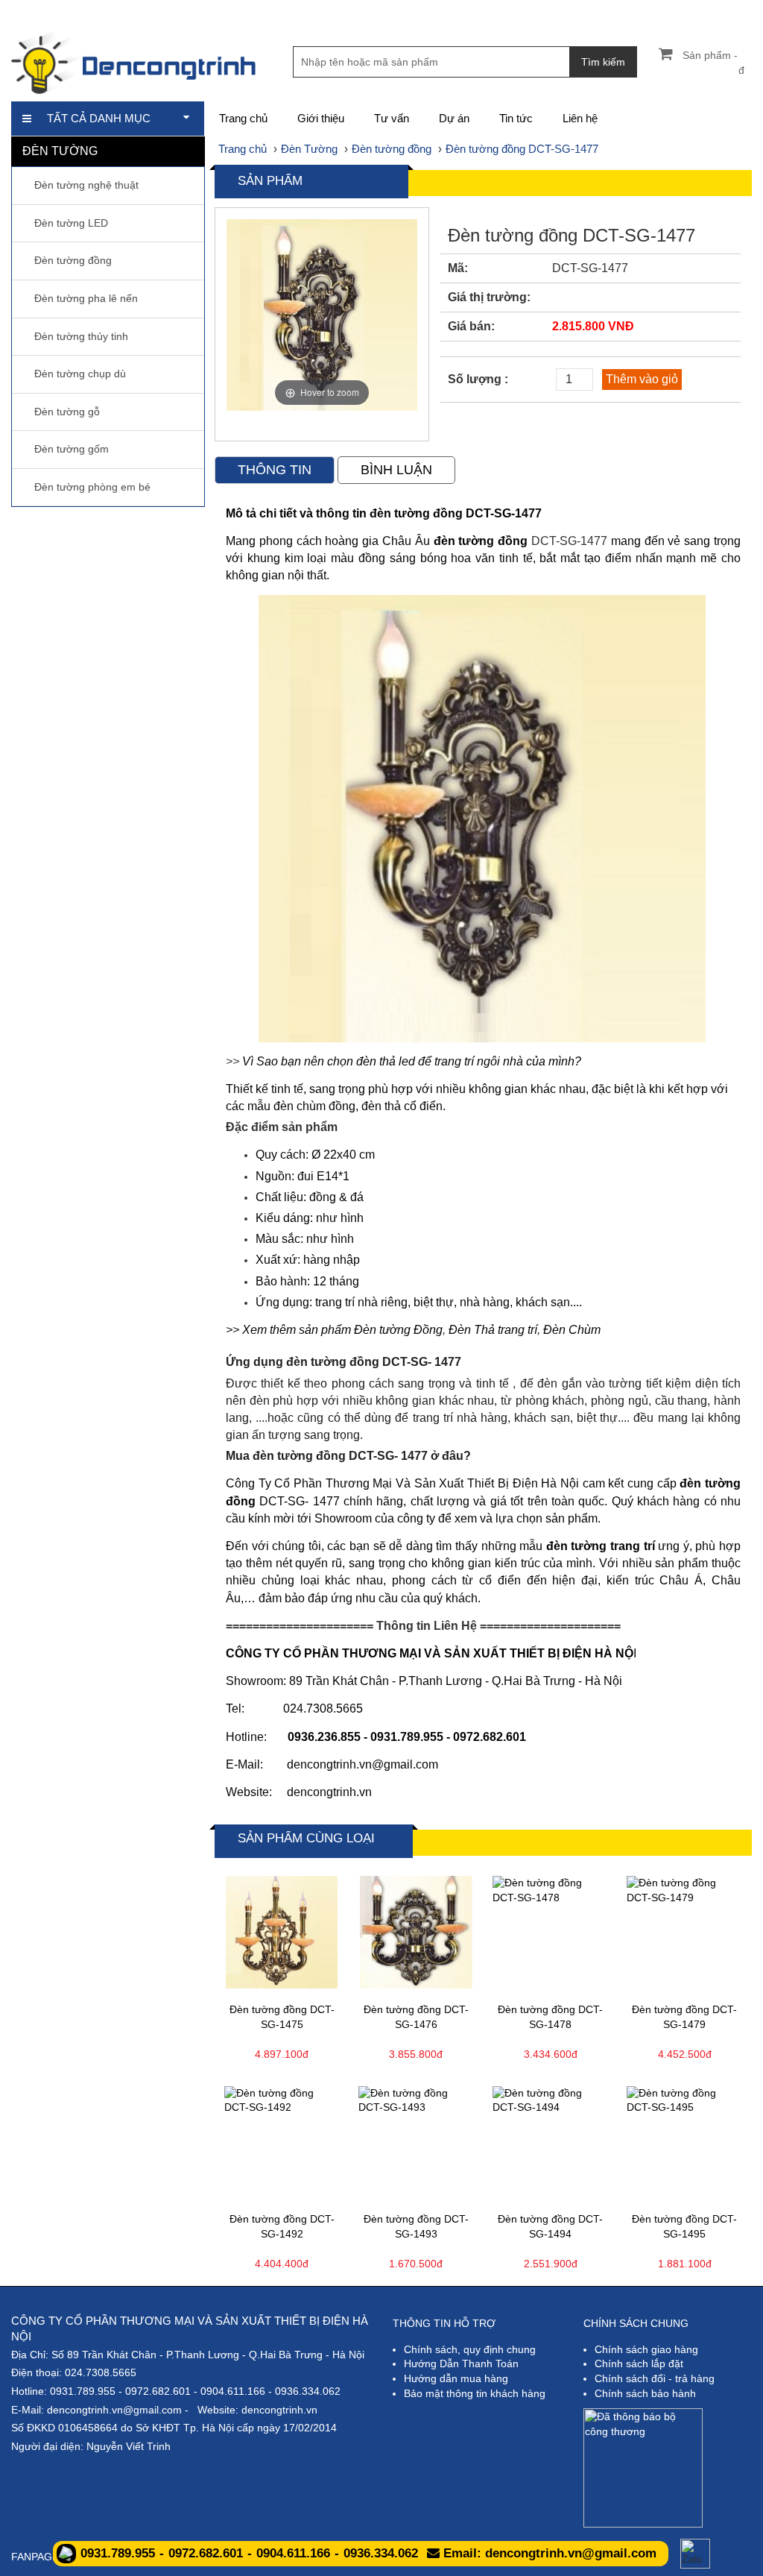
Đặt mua (314, 1982)
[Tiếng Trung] (716, 11)
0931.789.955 (83, 2391)
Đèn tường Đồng (398, 1330)
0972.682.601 (158, 2391)
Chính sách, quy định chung (470, 2349)
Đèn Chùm (572, 1330)
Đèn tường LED (71, 223)
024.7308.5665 (101, 2372)
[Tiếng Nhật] (690, 11)
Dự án (454, 118)
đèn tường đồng (481, 541)
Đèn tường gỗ (67, 412)
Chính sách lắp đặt (639, 2364)
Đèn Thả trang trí (493, 1330)
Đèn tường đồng (73, 260)
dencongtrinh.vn (329, 1792)
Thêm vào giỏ (642, 379)
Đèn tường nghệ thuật (86, 185)
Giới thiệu (321, 118)
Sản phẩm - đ (713, 63)
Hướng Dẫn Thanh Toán (461, 2364)
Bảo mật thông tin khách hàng (475, 2393)
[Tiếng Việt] (640, 11)
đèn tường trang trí (601, 1546)
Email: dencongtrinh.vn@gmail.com (548, 2553)
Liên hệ (580, 118)
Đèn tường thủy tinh (81, 336)
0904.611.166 (233, 2391)
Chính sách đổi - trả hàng (655, 2378)
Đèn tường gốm (72, 449)
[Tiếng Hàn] (741, 11)
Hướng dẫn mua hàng (456, 2378)
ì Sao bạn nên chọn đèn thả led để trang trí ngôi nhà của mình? (416, 1061)
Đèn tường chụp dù (80, 374)
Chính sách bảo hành (645, 2393)
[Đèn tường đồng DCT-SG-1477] (482, 818)
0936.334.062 (308, 2391)
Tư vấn (392, 118)
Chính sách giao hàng (646, 2349)
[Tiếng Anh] (665, 11)
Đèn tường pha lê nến (86, 298)
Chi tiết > (250, 1982)
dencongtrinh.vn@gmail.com (114, 2410)
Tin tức (516, 118)
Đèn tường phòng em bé (92, 487)
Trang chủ (243, 118)
